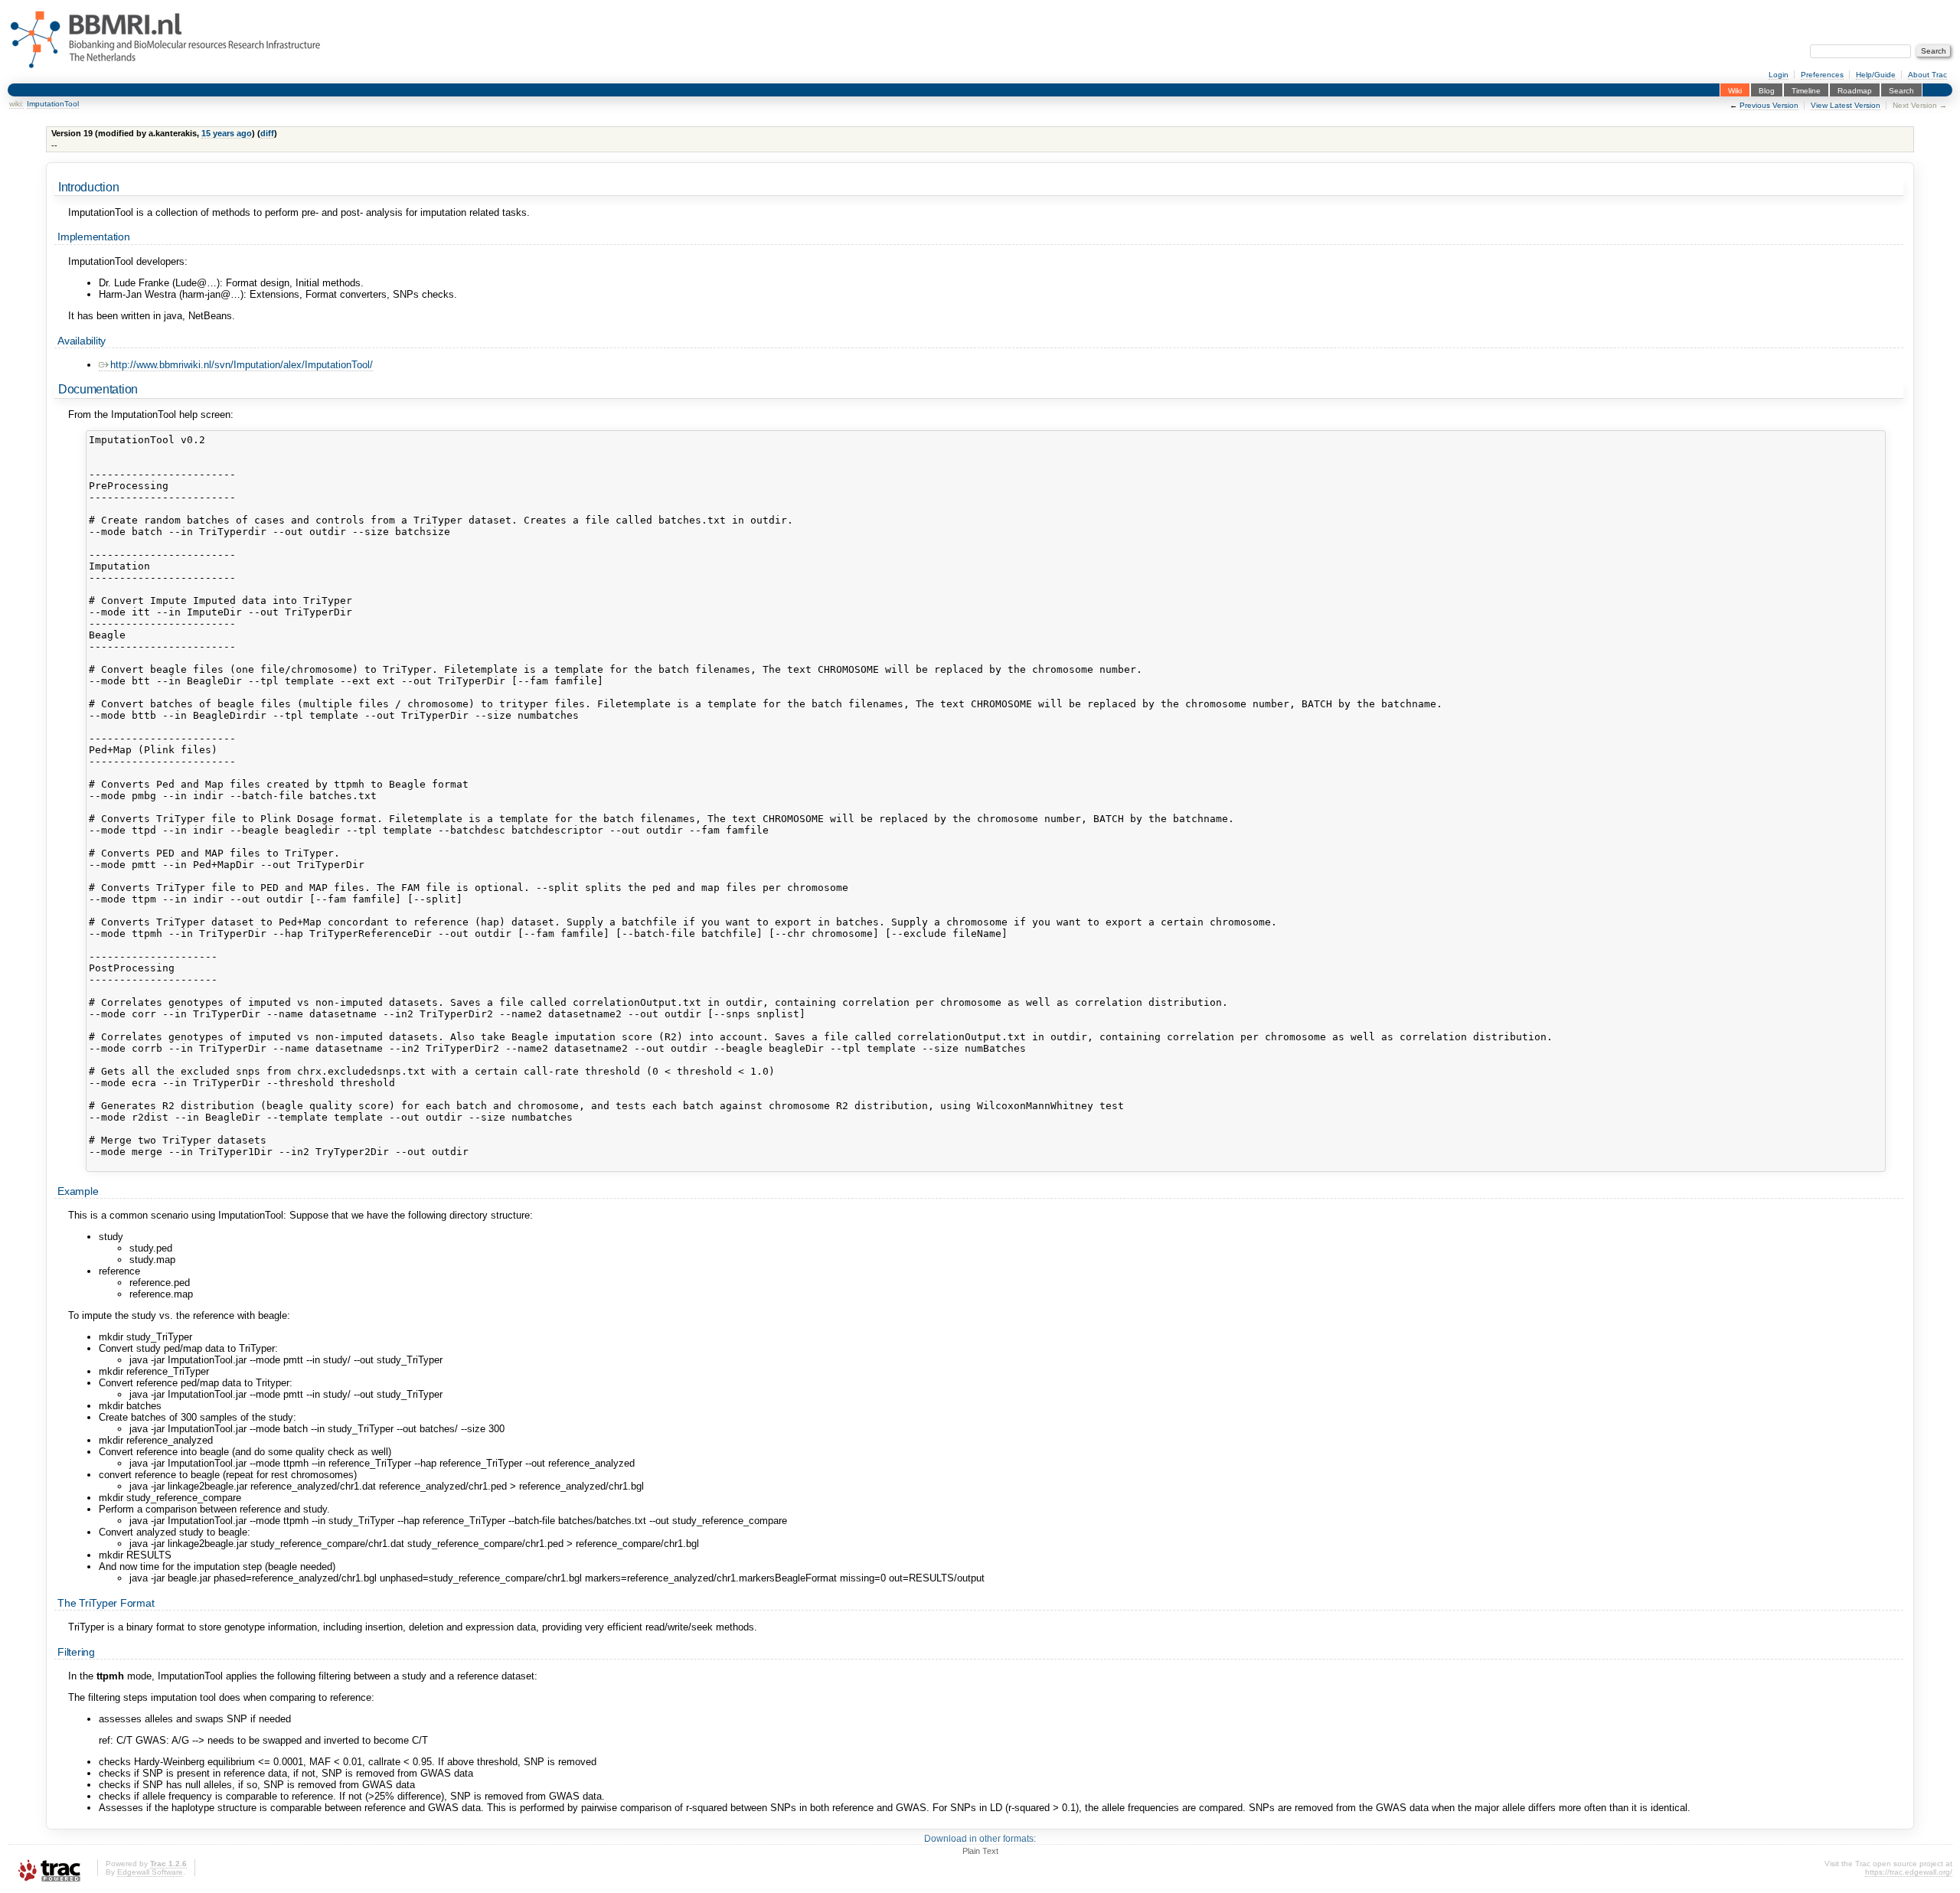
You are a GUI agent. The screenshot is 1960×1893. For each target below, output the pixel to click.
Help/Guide (1876, 75)
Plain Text (980, 1851)
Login (1779, 75)
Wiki (1735, 90)
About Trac (1927, 75)
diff (267, 133)
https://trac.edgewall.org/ (1909, 1872)
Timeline (1806, 90)
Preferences (1822, 75)
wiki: (16, 104)
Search (1901, 90)
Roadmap (1855, 90)
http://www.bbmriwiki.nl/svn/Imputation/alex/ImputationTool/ (242, 365)
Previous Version (1769, 105)
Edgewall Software (150, 1872)
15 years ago (227, 133)
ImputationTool (53, 104)
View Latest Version (1846, 105)
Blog (1767, 90)
